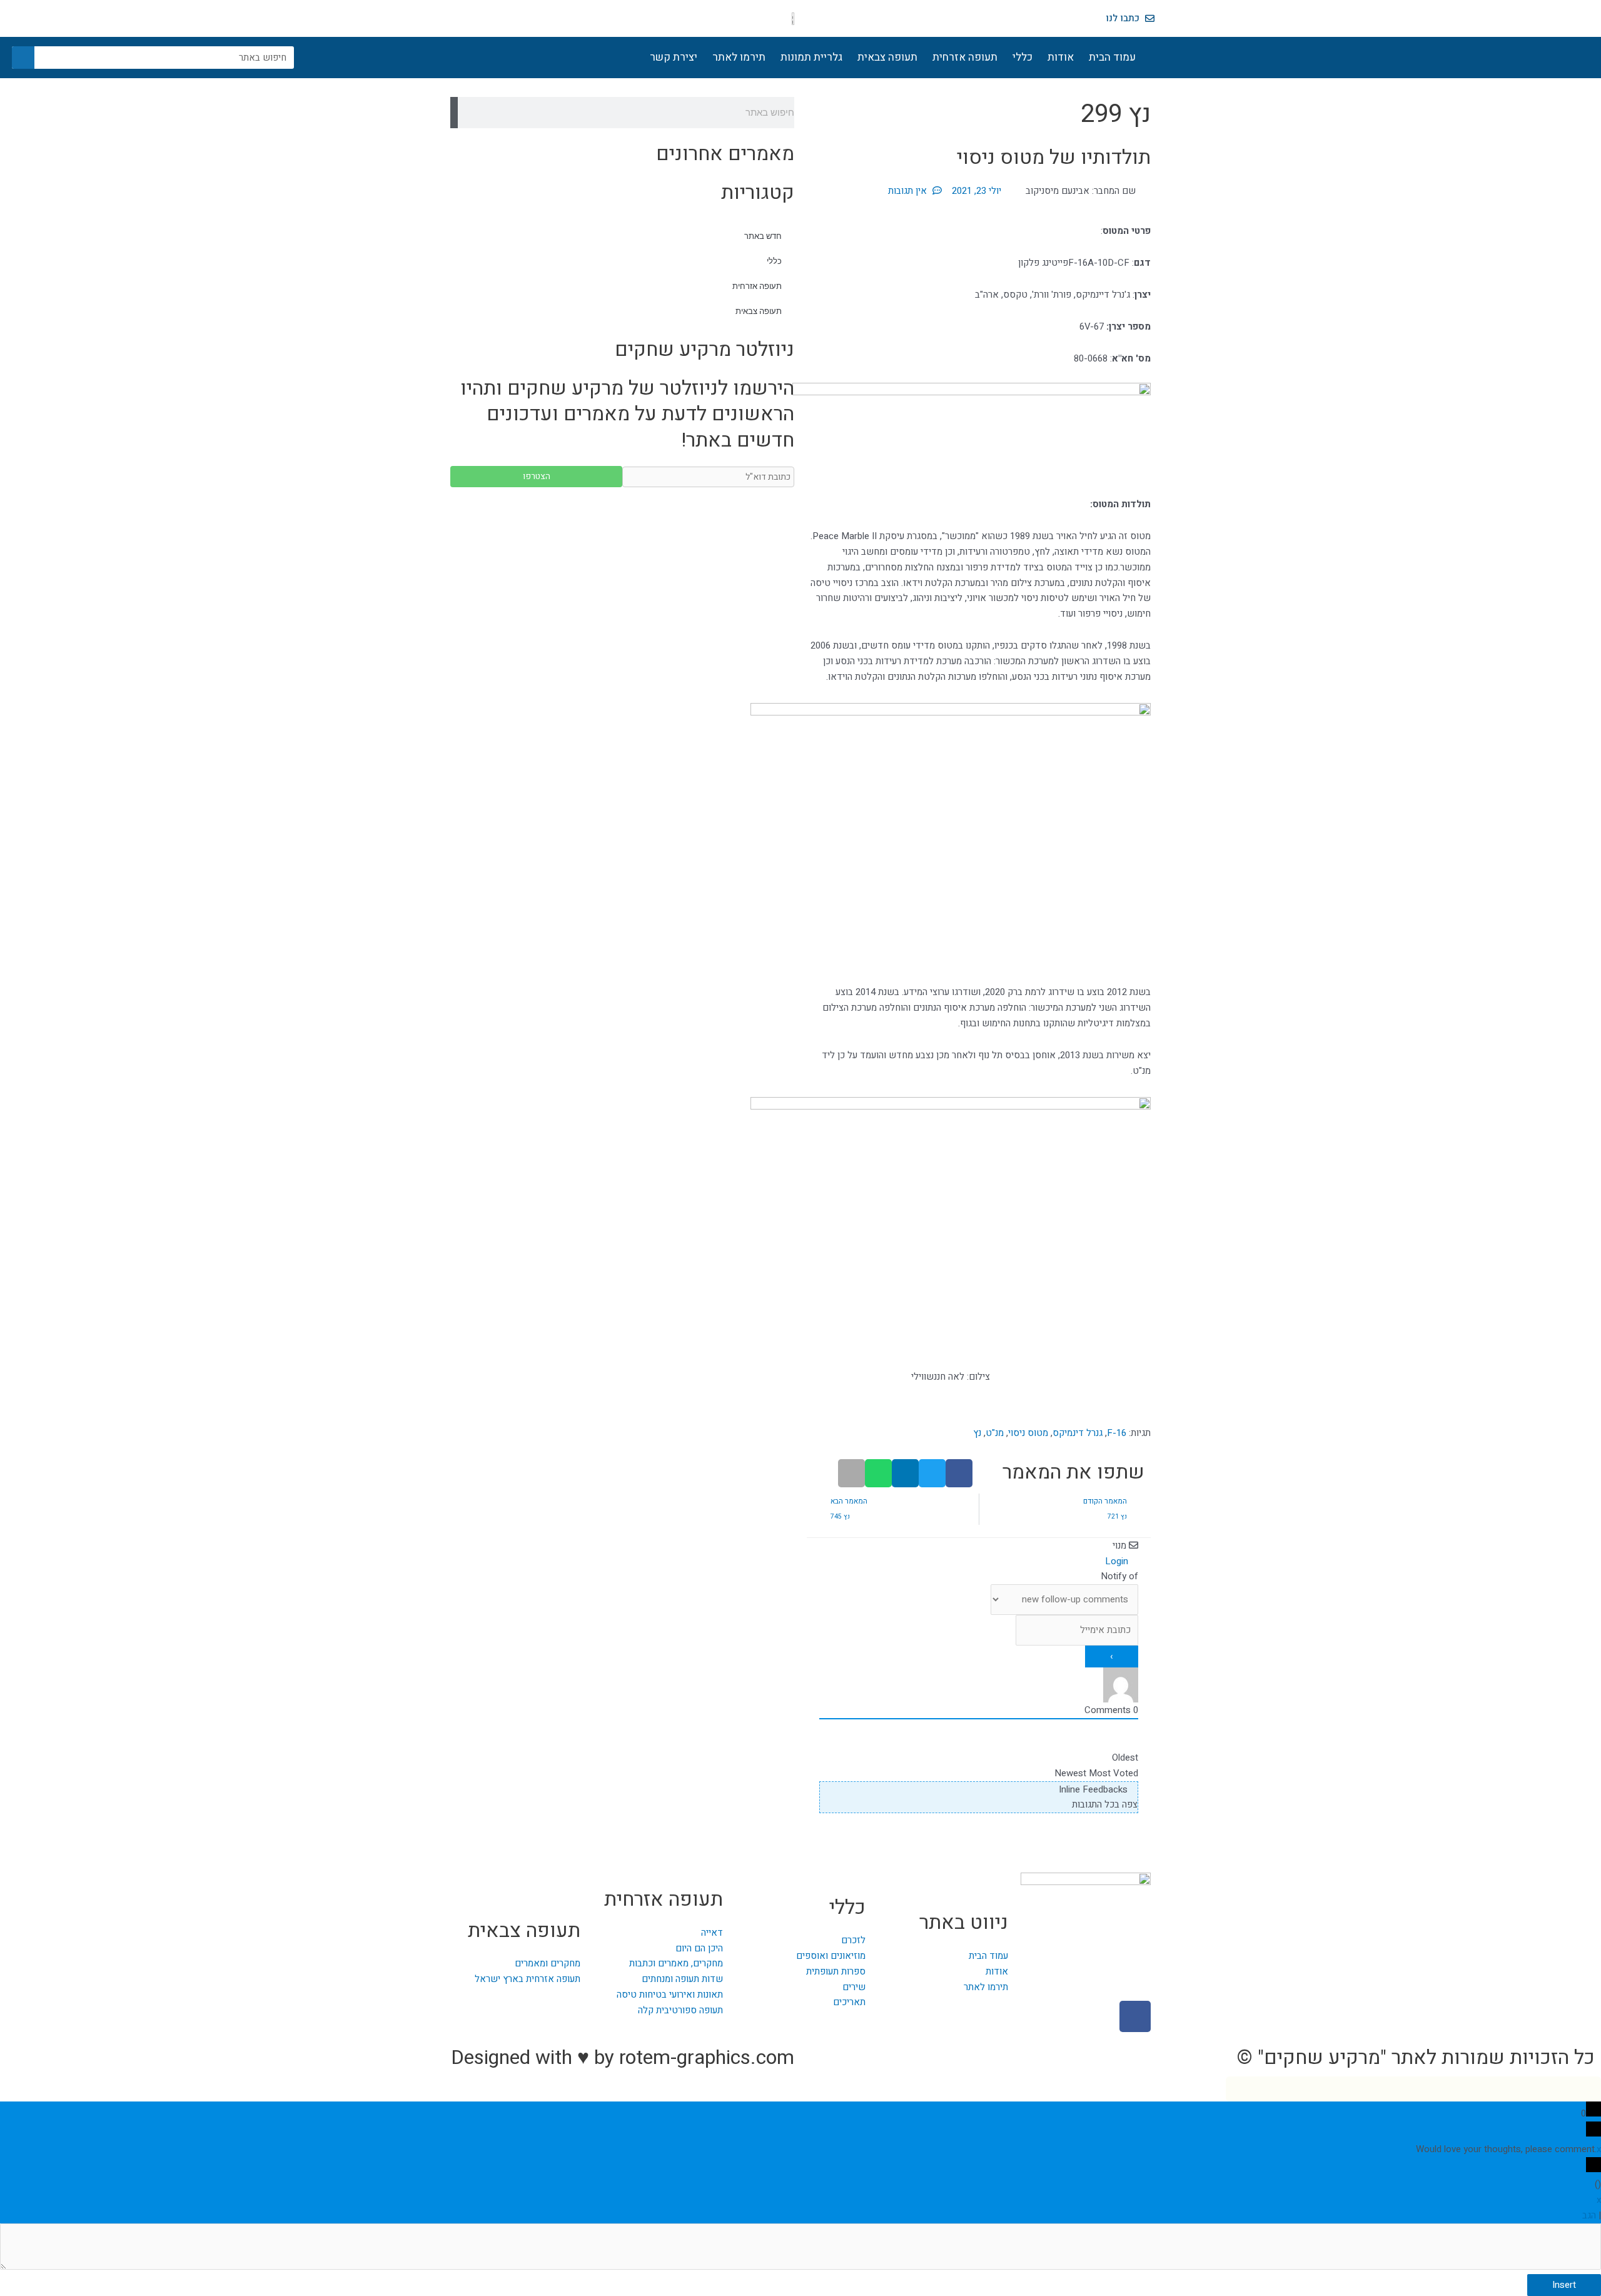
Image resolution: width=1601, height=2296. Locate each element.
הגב (1589, 2215)
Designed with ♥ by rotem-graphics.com (623, 2057)
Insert (1564, 2285)
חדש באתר (763, 236)
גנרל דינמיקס (1078, 1433)
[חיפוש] (23, 58)
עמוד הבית (1112, 57)
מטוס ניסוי (1028, 1433)
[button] (959, 1473)
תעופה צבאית (887, 57)
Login (1118, 1561)
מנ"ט (995, 1433)
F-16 (1117, 1433)
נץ (977, 1433)
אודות (1061, 57)
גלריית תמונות (811, 57)
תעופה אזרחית (965, 57)
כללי (1023, 57)
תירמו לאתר (739, 57)
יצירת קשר (674, 57)
